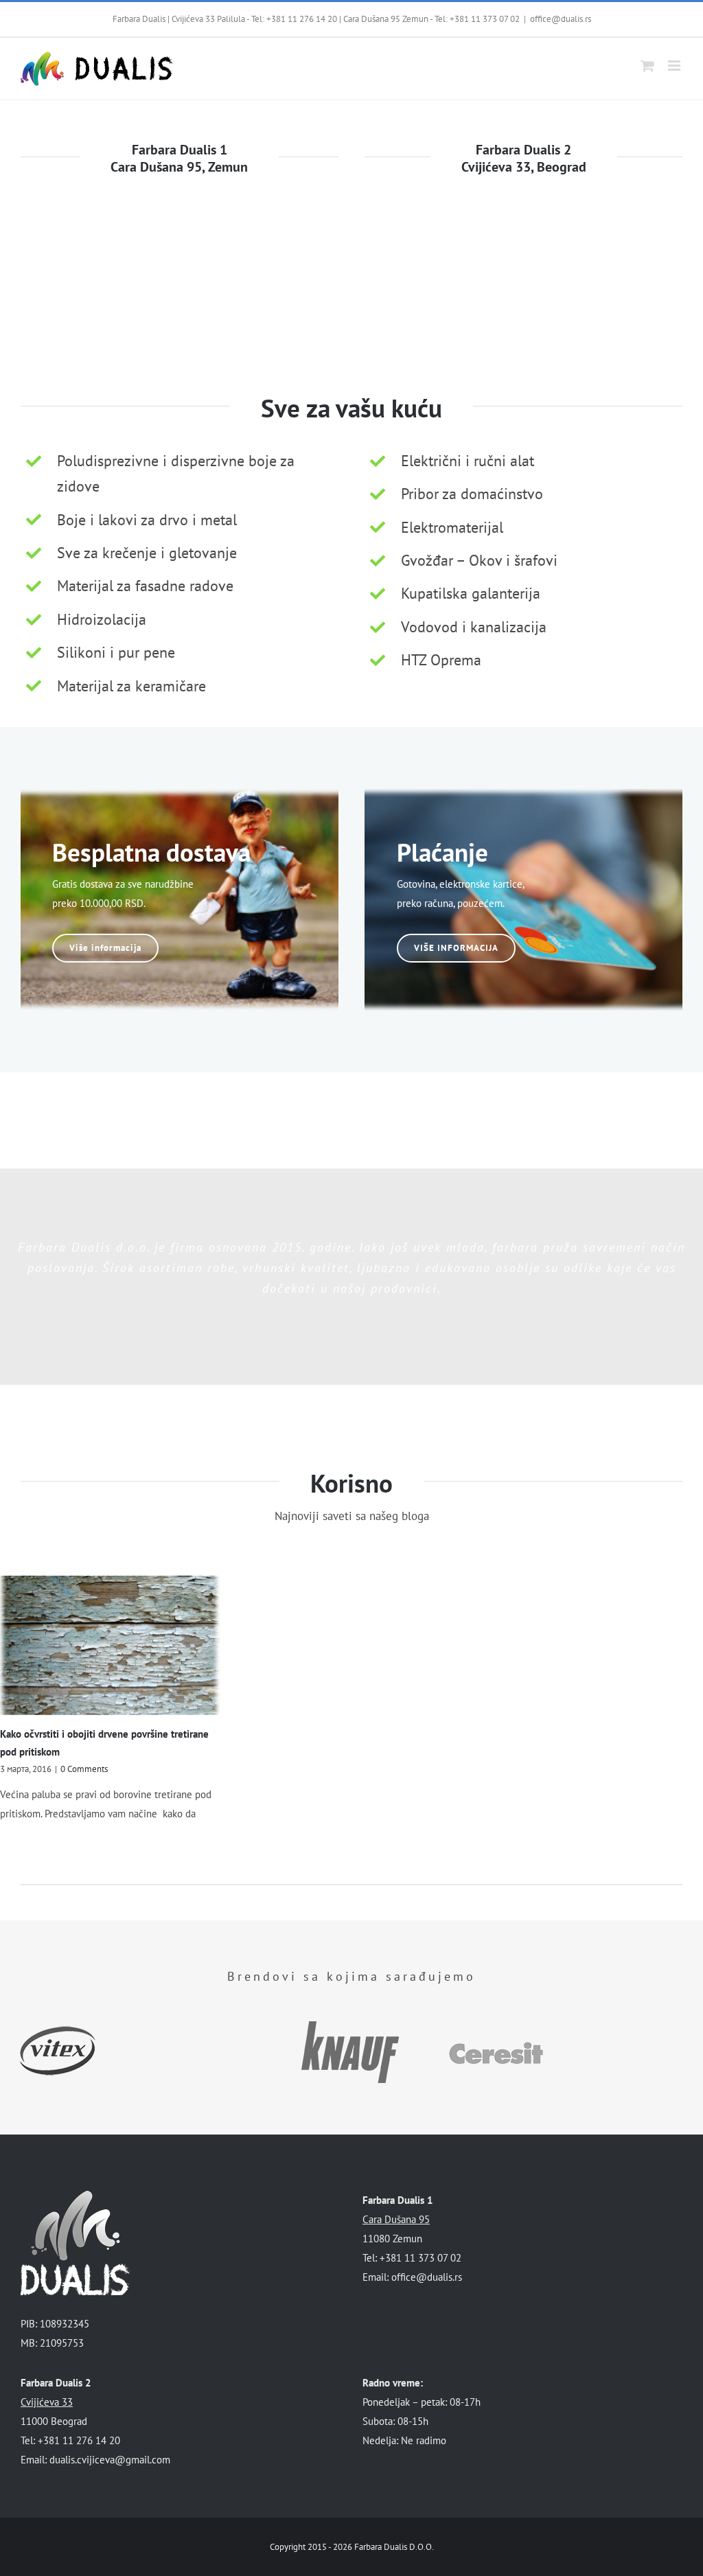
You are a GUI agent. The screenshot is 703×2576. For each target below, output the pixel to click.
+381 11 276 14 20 (302, 19)
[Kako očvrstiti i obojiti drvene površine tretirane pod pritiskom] (110, 1645)
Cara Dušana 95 (396, 2219)
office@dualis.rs (561, 19)
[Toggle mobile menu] (675, 66)
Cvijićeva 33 (47, 2402)
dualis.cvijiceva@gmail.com (110, 2460)
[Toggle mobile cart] (647, 66)
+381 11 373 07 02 (485, 19)
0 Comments (84, 1769)
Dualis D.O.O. (409, 2547)
